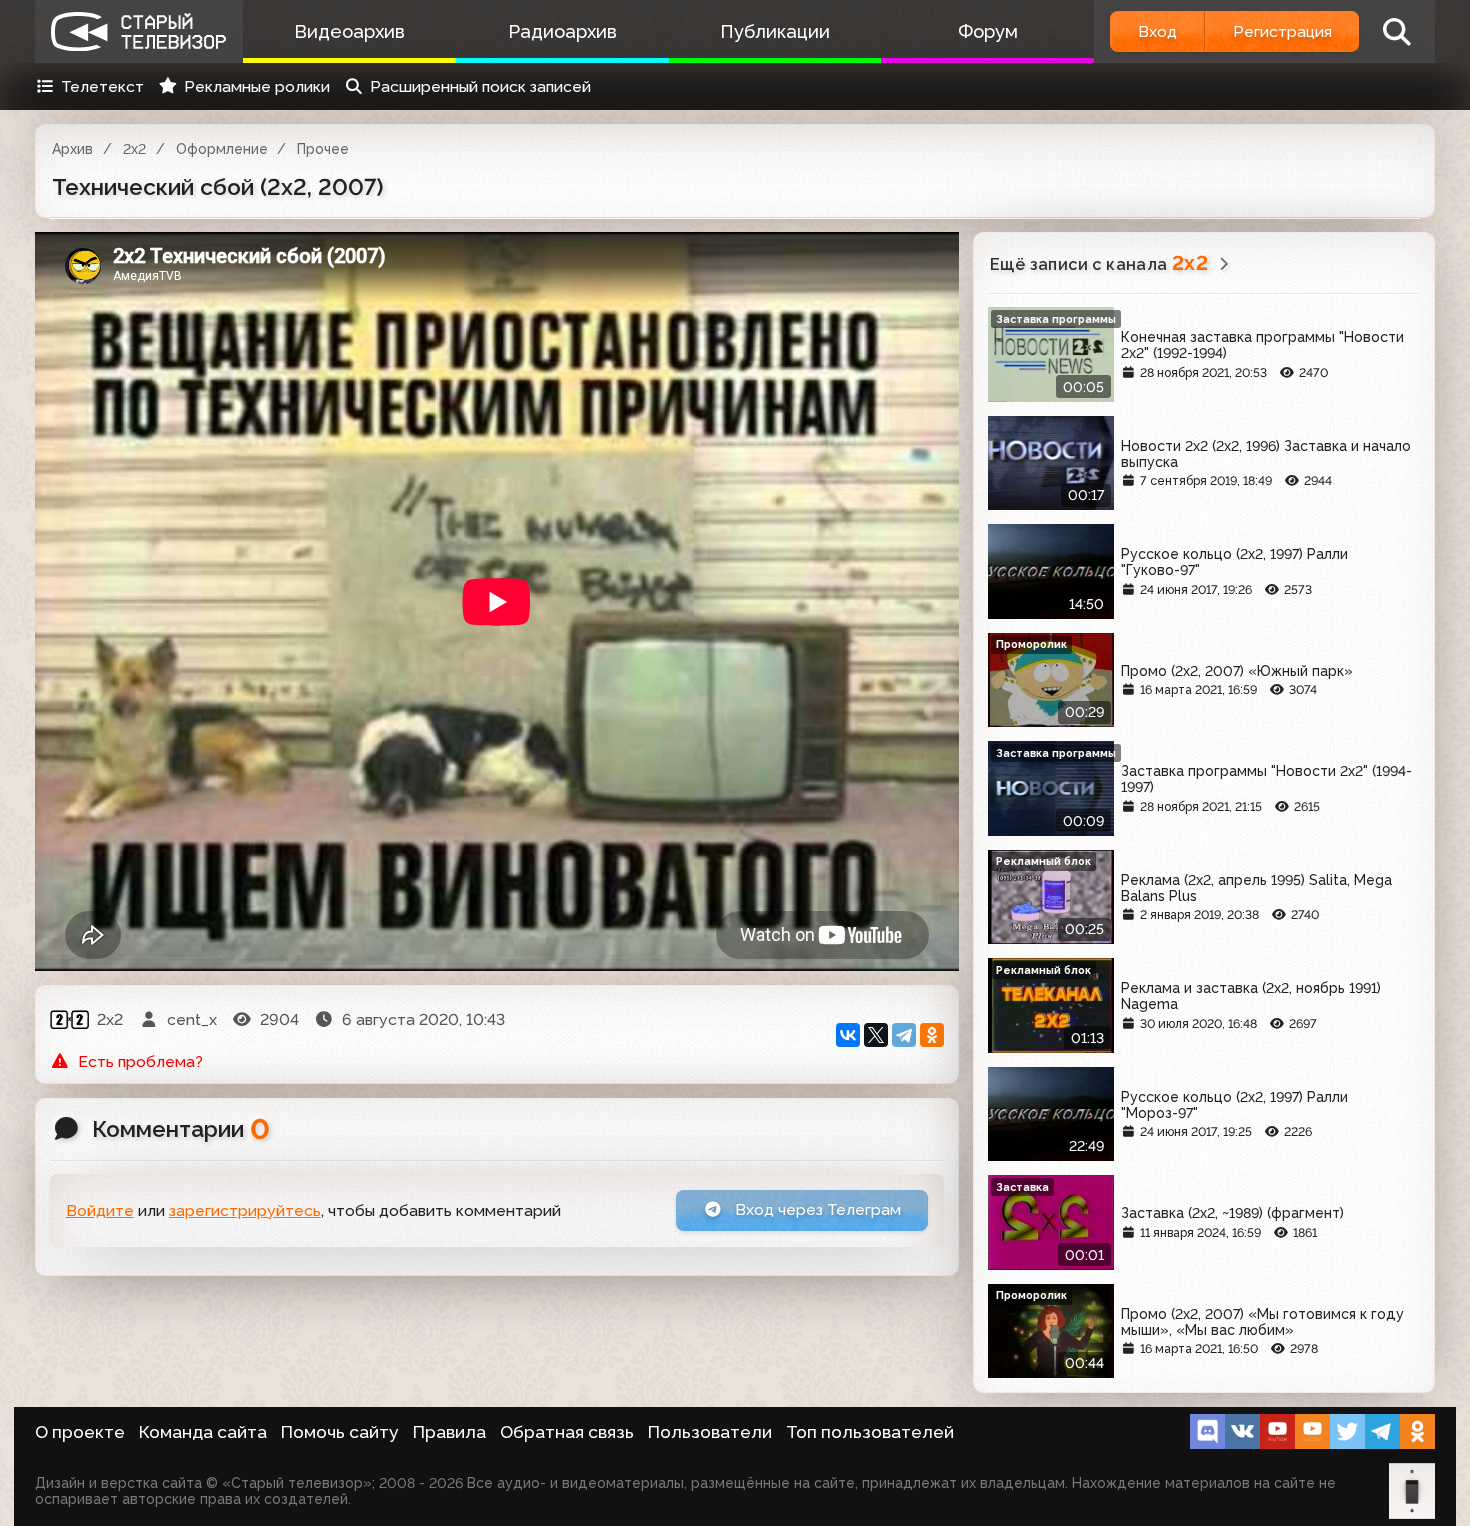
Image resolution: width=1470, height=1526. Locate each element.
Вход (1157, 31)
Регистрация (1282, 31)
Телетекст (102, 86)
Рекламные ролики (257, 86)
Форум (988, 31)
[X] (876, 1035)
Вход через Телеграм (816, 1209)
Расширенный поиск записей (480, 86)
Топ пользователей (870, 1432)
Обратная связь (567, 1432)
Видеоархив (349, 31)
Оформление (222, 149)
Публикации (775, 31)
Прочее (323, 149)
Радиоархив (562, 31)
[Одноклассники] (932, 1035)
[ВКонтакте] (848, 1035)
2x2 (134, 149)
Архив (72, 149)
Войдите (100, 1210)
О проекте (80, 1432)
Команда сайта (203, 1432)
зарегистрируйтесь (245, 1210)
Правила (449, 1432)
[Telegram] (904, 1035)
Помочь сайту (340, 1432)
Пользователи (710, 1432)
